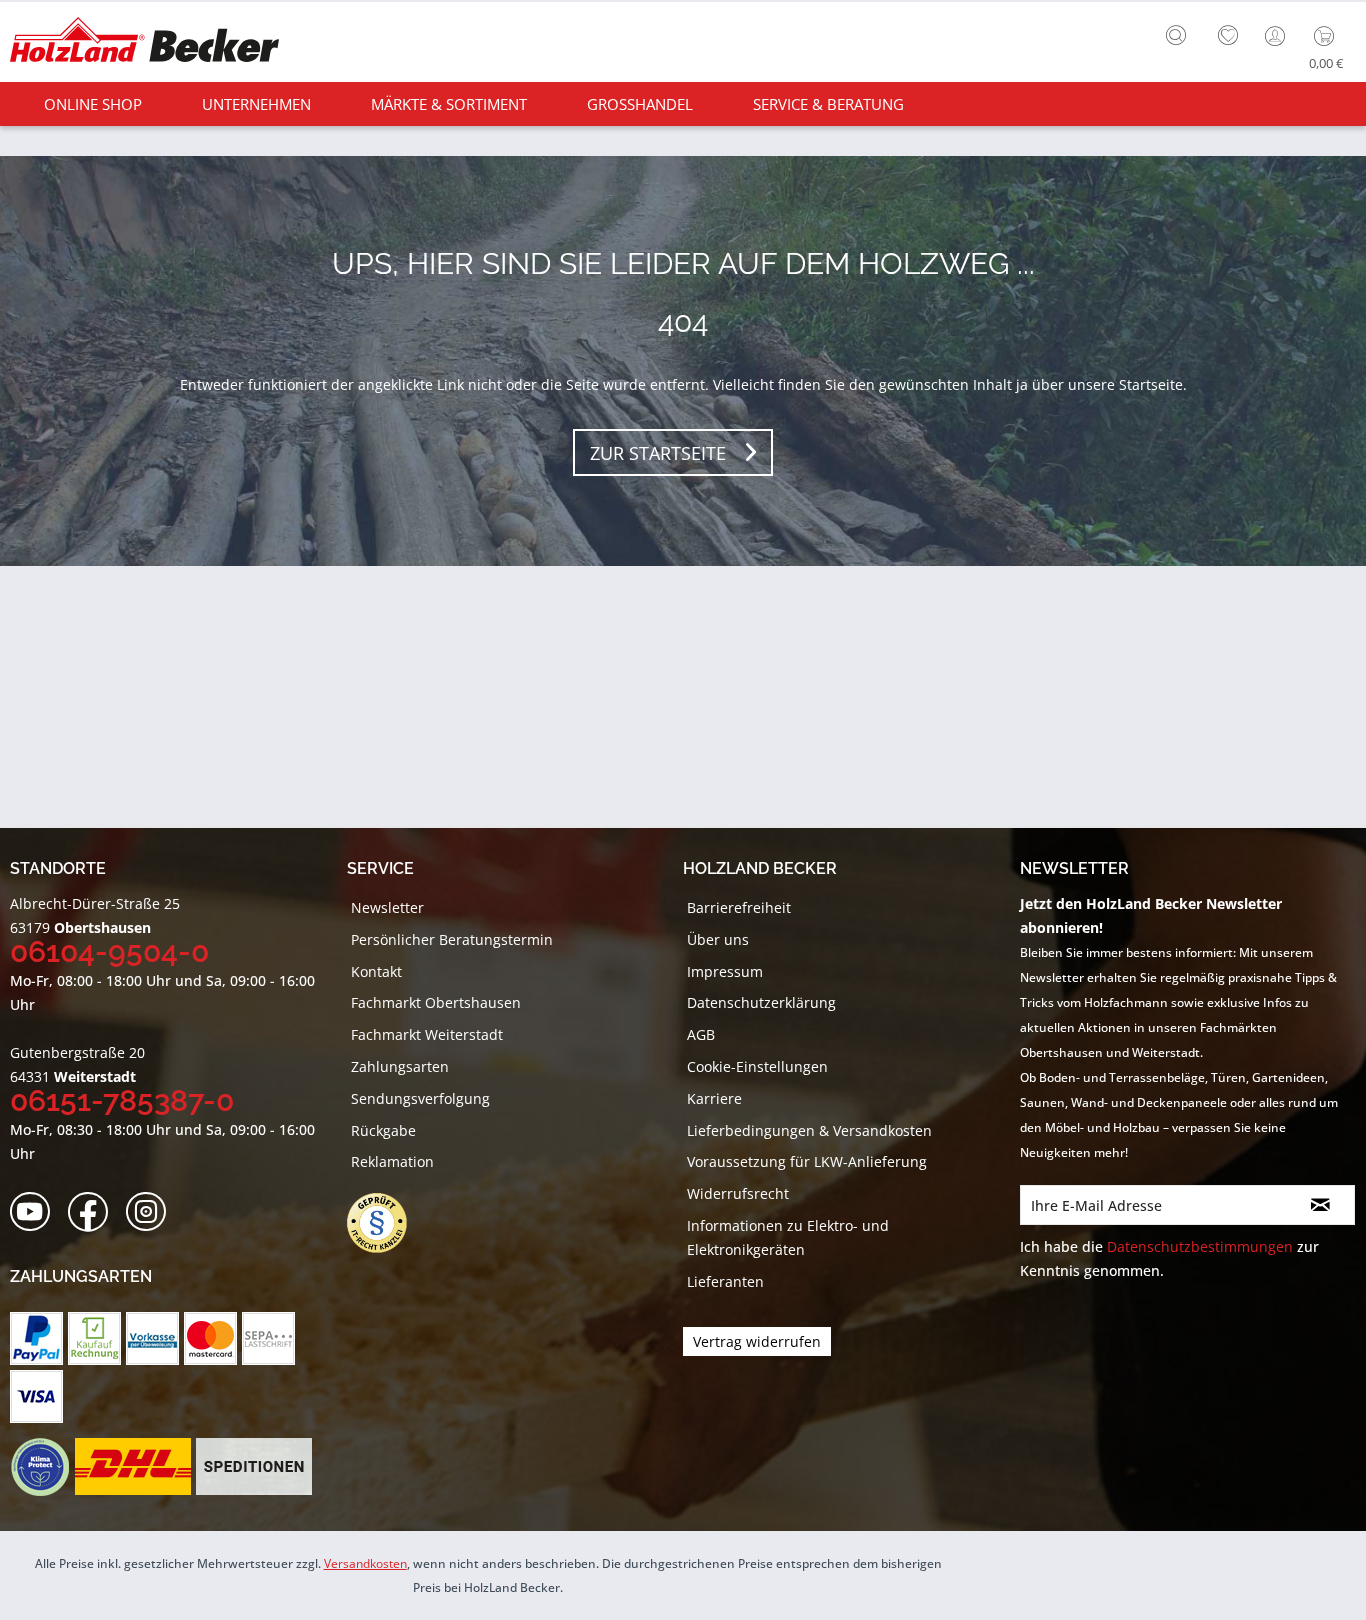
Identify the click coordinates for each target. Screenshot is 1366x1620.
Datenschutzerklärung (761, 1002)
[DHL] (132, 1467)
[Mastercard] (210, 1338)
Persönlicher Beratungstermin (452, 939)
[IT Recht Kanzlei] (387, 1223)
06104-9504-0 (109, 951)
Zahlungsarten (400, 1066)
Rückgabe (383, 1130)
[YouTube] (36, 1212)
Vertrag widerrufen (757, 1341)
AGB (701, 1034)
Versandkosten (365, 1563)
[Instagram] (152, 1212)
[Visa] (36, 1396)
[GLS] (39, 1467)
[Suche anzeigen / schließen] (1176, 35)
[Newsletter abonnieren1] (1321, 1205)
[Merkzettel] (1228, 36)
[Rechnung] (94, 1338)
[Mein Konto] (1277, 36)
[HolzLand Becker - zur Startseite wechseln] (144, 42)
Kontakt (376, 971)
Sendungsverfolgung (420, 1098)
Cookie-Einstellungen (757, 1066)
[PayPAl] (36, 1338)
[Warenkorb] (1328, 36)
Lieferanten (725, 1281)
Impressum (725, 971)
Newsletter (387, 907)
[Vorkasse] (152, 1338)
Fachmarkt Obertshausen (436, 1002)
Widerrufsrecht (738, 1193)
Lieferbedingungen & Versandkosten (809, 1130)
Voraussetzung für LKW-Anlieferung (807, 1161)
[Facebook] (94, 1212)
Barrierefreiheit (739, 907)
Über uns (718, 939)
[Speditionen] (254, 1467)
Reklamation (392, 1161)
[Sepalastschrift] (268, 1338)
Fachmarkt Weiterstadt (427, 1034)
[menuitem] (1181, 33)
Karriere (714, 1098)
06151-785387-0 (122, 1100)
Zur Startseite (658, 453)
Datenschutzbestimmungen (1200, 1246)
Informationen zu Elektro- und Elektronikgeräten (788, 1237)
